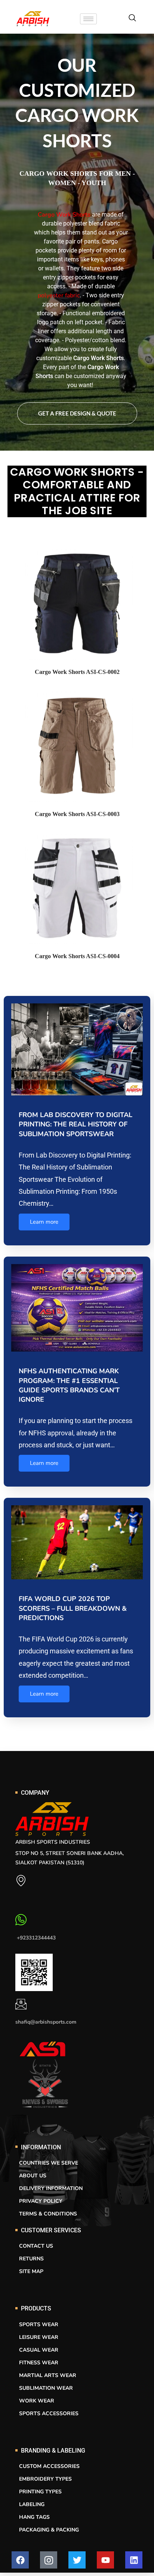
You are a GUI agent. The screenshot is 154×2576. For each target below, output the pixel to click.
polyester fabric (59, 295)
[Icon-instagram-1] (49, 2560)
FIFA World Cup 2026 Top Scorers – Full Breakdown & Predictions (73, 1608)
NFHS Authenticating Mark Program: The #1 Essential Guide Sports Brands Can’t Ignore (69, 1385)
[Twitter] (77, 2560)
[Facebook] (20, 2560)
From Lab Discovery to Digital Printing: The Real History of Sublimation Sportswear (76, 1124)
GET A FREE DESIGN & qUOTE (77, 413)
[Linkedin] (134, 2560)
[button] (132, 19)
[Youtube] (105, 2560)
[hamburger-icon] (88, 19)
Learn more (44, 1222)
